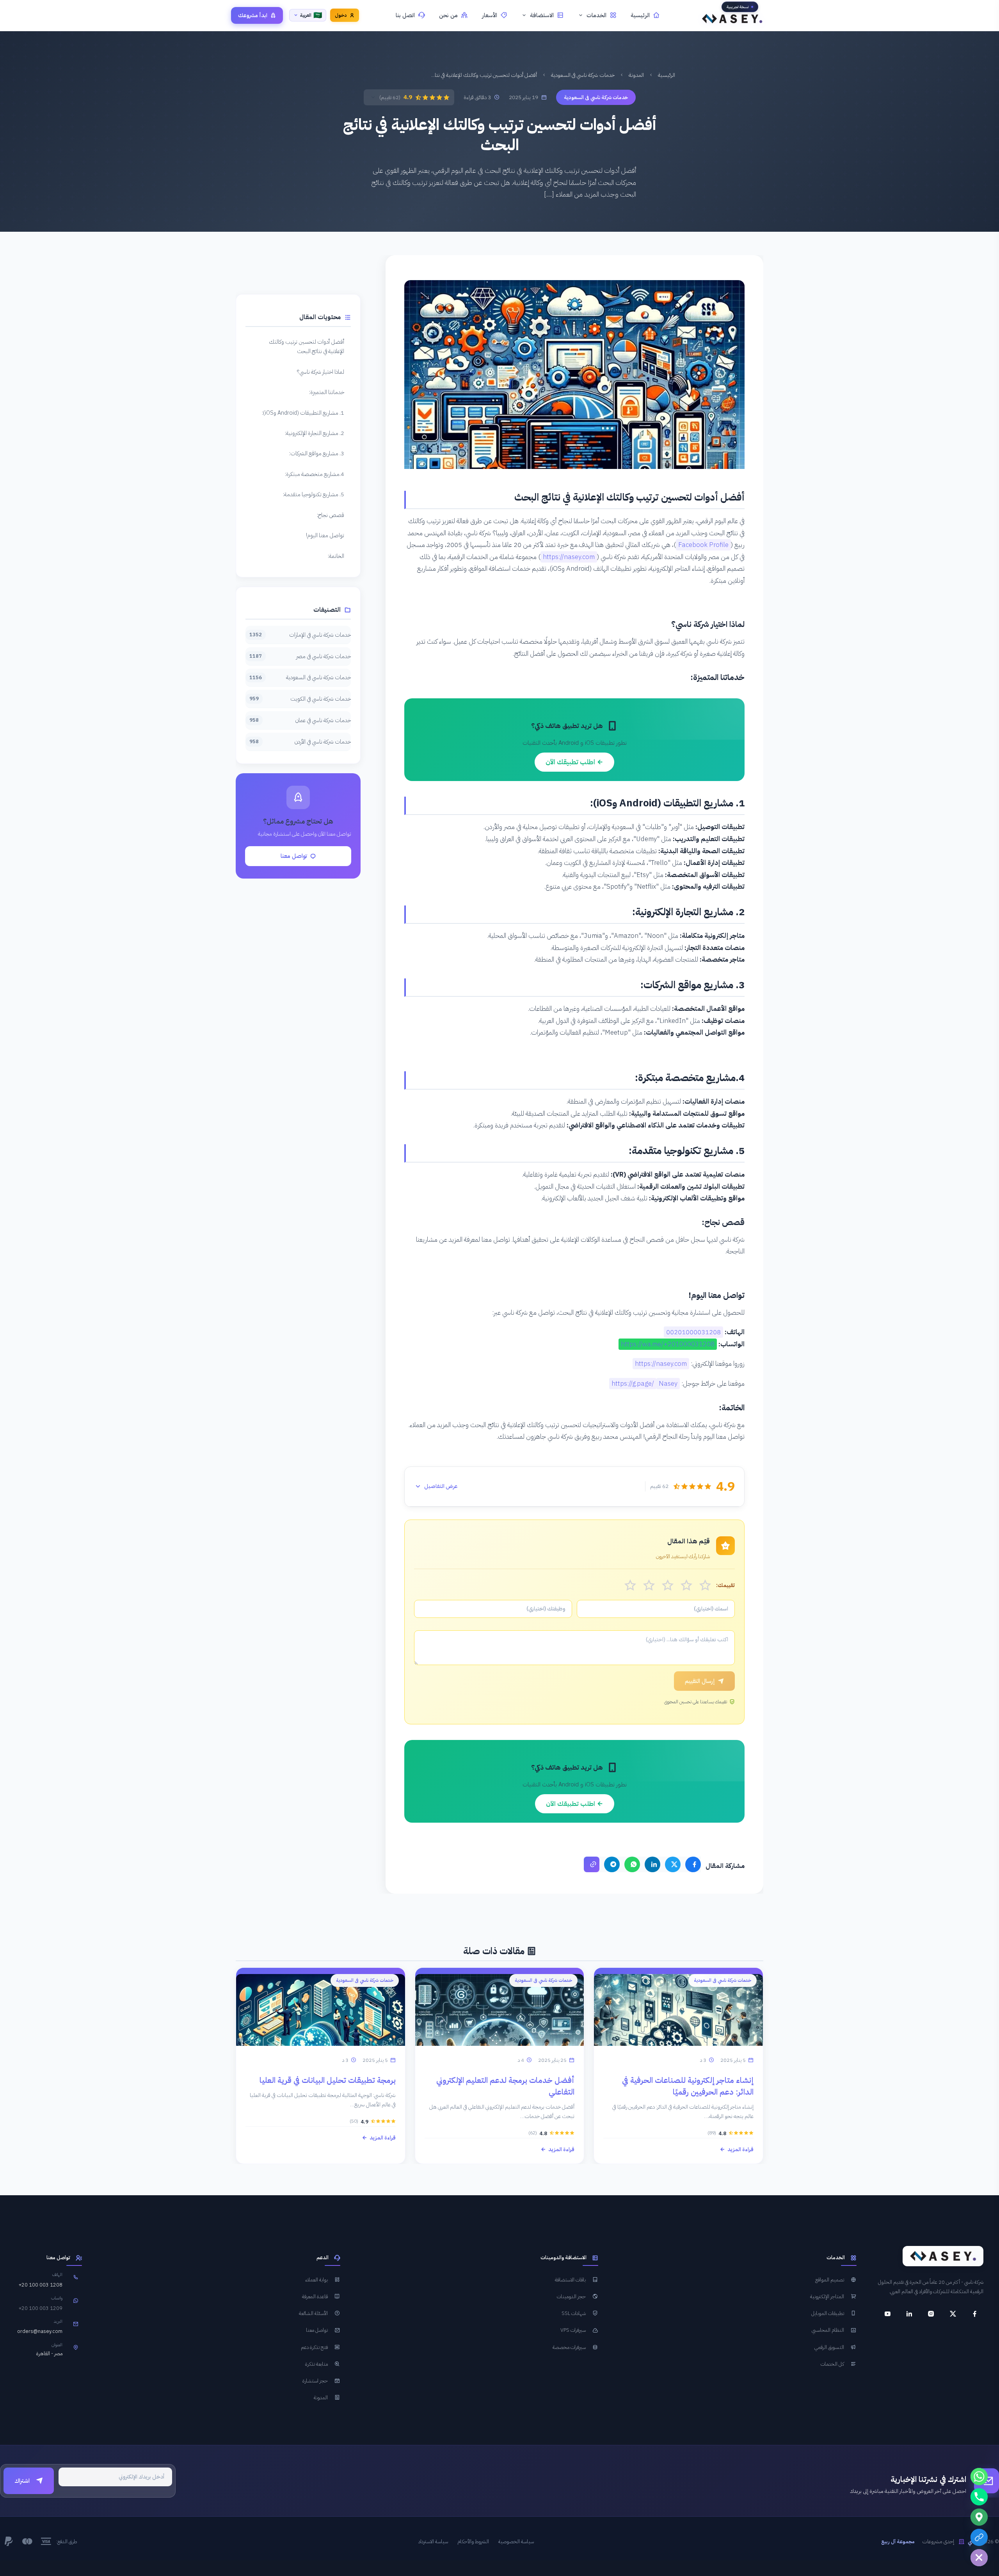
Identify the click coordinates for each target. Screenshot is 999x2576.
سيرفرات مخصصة (569, 2347)
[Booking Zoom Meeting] (979, 2537)
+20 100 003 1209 (41, 2308)
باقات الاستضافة (570, 2280)
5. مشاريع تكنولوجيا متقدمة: (314, 494)
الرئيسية (640, 15)
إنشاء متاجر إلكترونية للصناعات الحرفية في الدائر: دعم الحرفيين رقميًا (688, 2086)
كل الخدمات (832, 2364)
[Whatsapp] (979, 2477)
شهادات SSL (574, 2313)
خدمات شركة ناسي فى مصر (300, 656)
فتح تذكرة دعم (314, 2347)
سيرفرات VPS (573, 2330)
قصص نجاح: (331, 515)
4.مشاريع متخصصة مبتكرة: (315, 474)
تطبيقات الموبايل (828, 2313)
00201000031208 (693, 1332)
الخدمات (596, 15)
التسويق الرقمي (829, 2347)
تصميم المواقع (830, 2280)
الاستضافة (542, 15)
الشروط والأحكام (473, 2541)
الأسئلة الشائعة (313, 2313)
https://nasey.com (569, 557)
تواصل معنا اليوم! (325, 535)
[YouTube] (887, 2314)
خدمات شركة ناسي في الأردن (300, 742)
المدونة (636, 75)
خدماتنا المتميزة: (327, 392)
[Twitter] (673, 1864)
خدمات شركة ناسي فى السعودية (583, 75)
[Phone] (979, 2497)
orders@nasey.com (40, 2331)
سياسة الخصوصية (516, 2541)
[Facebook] (693, 1864)
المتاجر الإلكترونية (827, 2296)
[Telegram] (612, 1864)
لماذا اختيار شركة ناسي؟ (321, 372)
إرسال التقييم (700, 1681)
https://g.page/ (633, 1384)
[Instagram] (931, 2314)
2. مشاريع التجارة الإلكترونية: (315, 433)
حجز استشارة (315, 2381)
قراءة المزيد (740, 2149)
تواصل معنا (294, 856)
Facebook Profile (703, 545)
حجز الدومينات (571, 2296)
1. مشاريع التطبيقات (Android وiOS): (303, 413)
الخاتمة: (336, 556)
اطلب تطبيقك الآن (571, 762)
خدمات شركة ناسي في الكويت (300, 699)
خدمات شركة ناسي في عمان (300, 720)
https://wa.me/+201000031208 (668, 1344)
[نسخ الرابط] (592, 1864)
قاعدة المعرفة (315, 2296)
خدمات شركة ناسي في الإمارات (300, 635)
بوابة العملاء (316, 2280)
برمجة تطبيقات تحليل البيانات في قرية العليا (328, 2080)
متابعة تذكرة (316, 2364)
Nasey (668, 1384)
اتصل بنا (405, 15)
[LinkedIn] (652, 1864)
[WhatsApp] (632, 1864)
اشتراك (22, 2481)
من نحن (448, 15)
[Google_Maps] (979, 2517)
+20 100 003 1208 (41, 2285)
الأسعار (490, 15)
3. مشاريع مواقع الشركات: (317, 453)
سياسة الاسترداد (433, 2541)
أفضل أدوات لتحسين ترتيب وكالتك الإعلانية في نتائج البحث (307, 346)
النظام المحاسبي (828, 2330)
